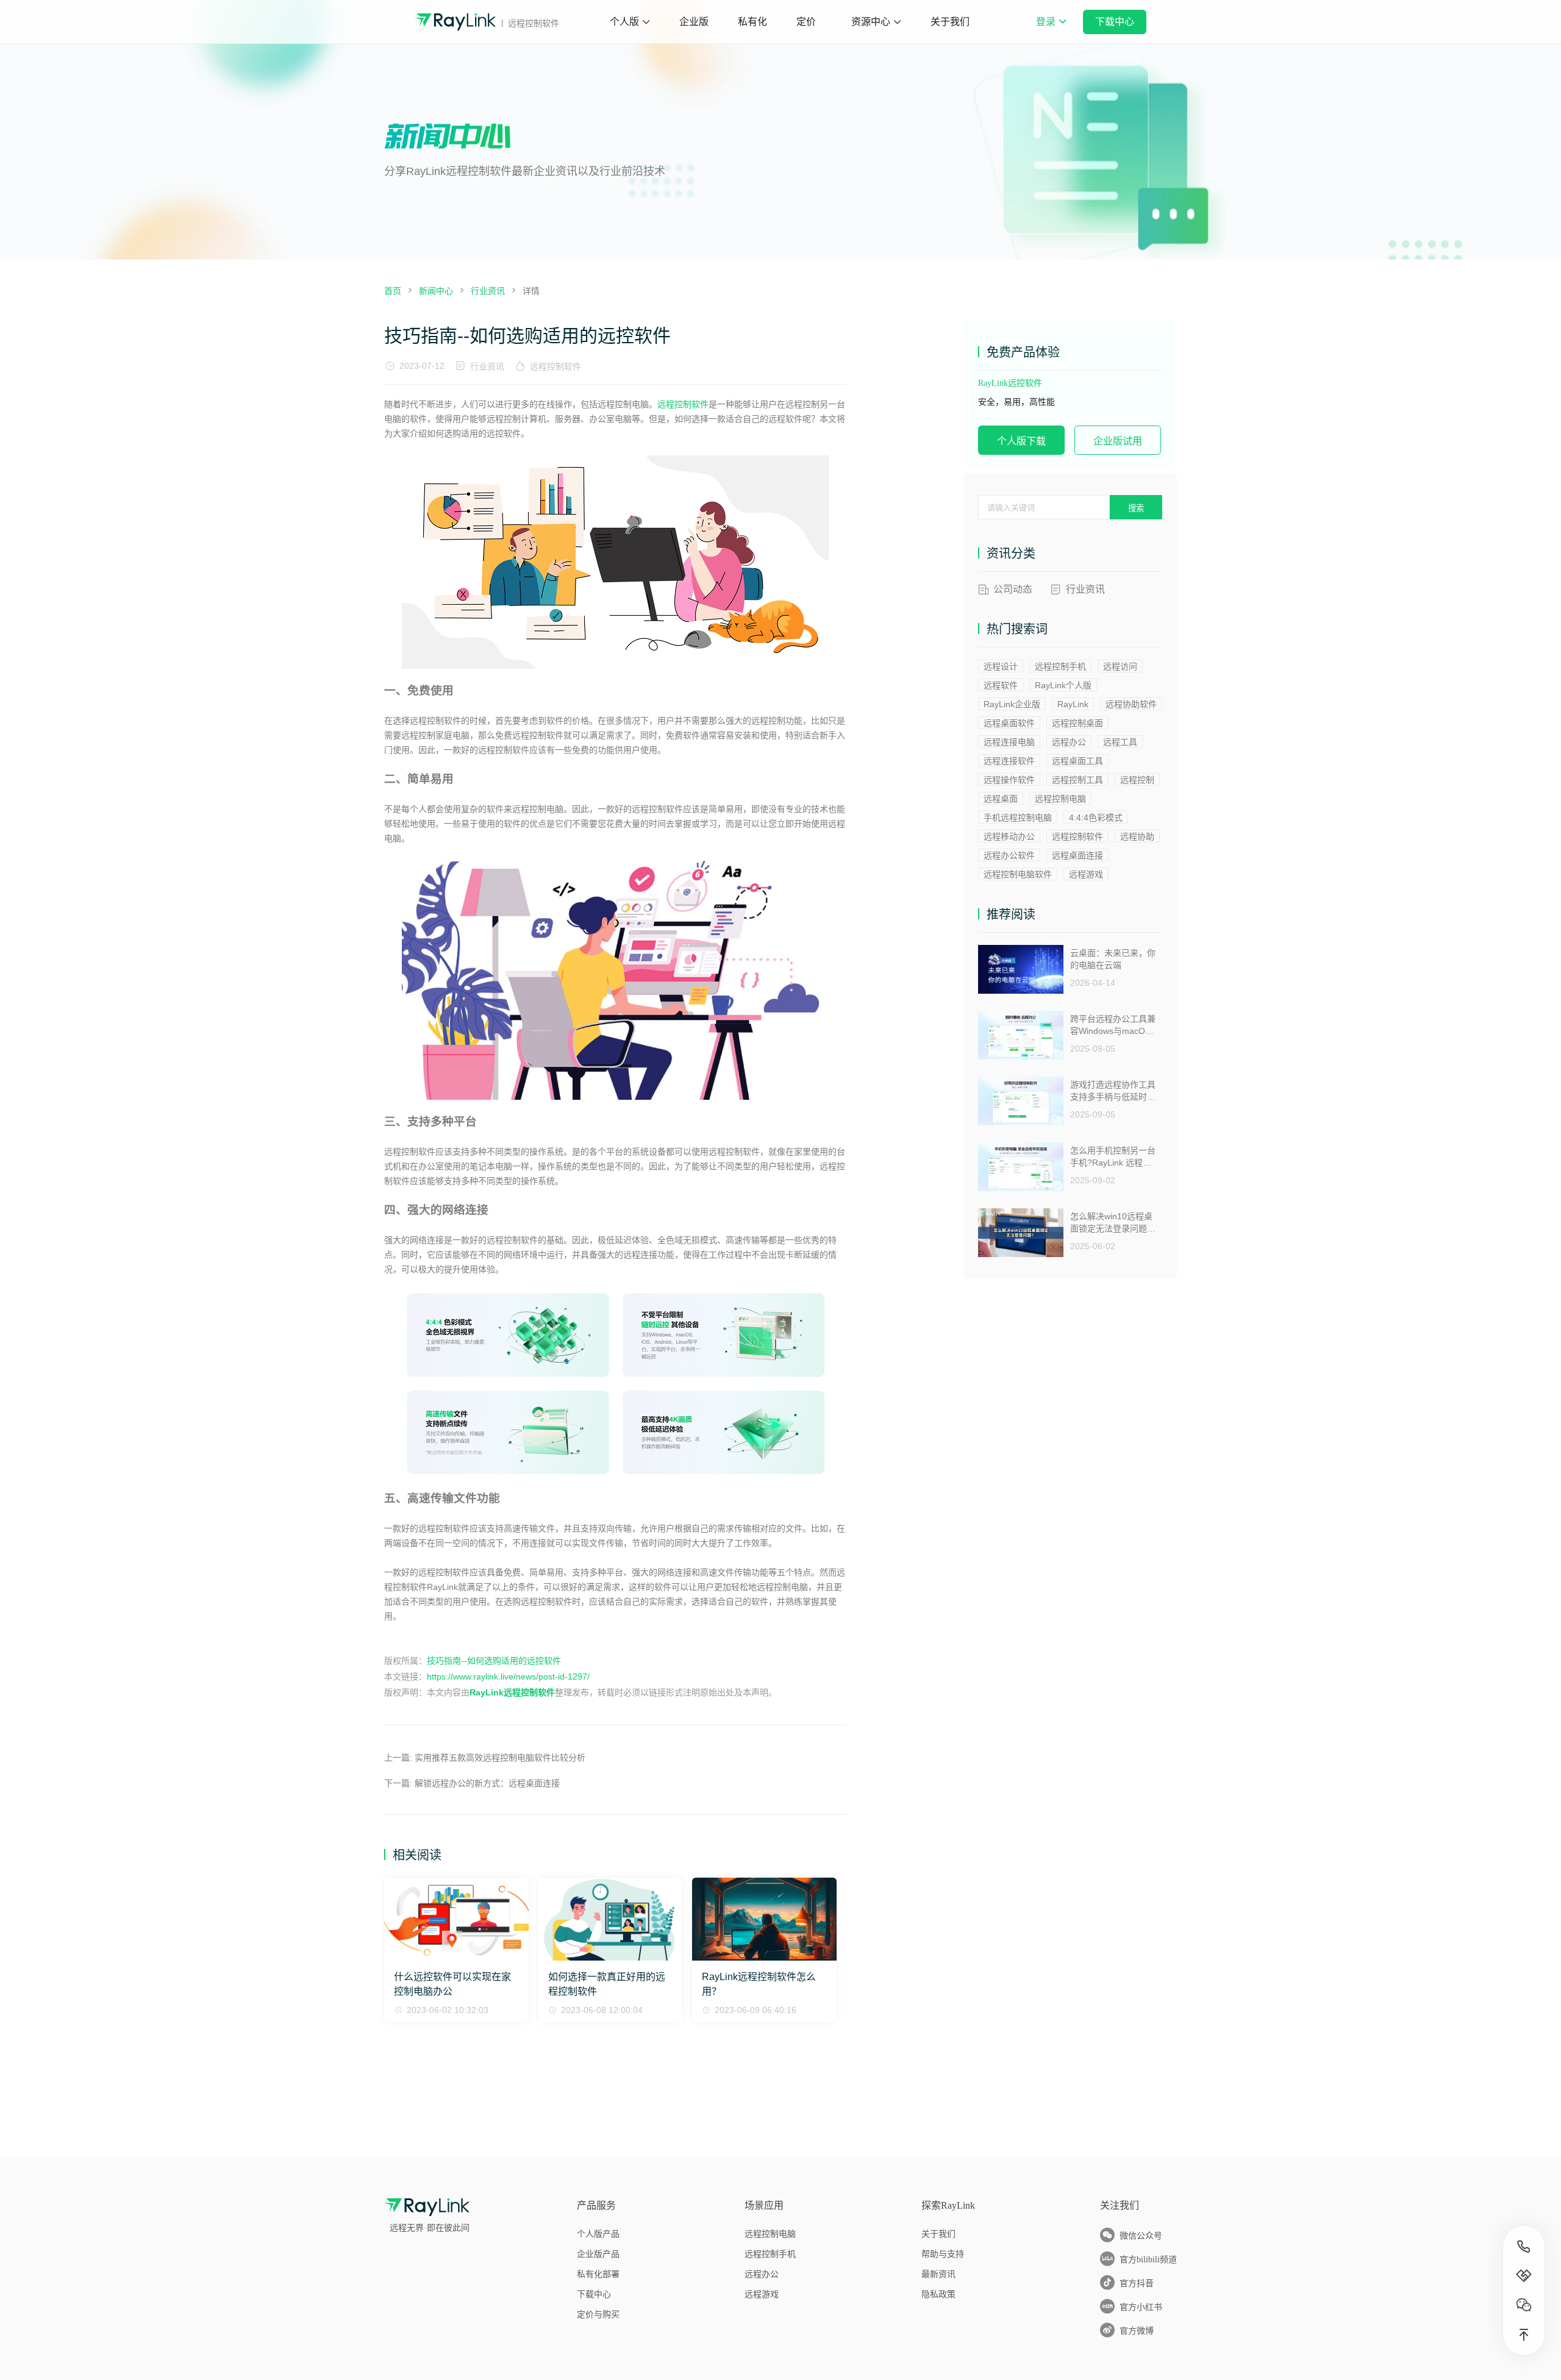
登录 (1051, 30)
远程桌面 (1001, 799)
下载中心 (1115, 22)
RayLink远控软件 (1010, 383)
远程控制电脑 (1060, 799)
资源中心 (871, 22)
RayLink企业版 (1012, 704)
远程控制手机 (1060, 666)
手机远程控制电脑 (1018, 818)
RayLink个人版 (1063, 685)
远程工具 (1120, 742)
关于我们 (950, 22)
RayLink (1073, 704)
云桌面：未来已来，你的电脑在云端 (1113, 959)
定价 (806, 22)
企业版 (694, 22)
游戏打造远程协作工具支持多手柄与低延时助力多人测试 (1113, 1091)
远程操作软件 (1009, 780)
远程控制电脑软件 (1018, 874)
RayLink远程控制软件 (512, 1692)
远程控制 (1137, 780)
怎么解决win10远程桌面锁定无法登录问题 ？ (1111, 1223)
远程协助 (1137, 836)
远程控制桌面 (1077, 723)
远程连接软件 (1009, 761)
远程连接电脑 (1009, 742)
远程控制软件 (555, 366)
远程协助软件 (1131, 704)
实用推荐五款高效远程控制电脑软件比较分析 (500, 1758)
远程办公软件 (1009, 855)
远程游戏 (1086, 874)
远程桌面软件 (1009, 723)
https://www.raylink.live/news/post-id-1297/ (508, 1676)
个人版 (624, 22)
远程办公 (1069, 742)
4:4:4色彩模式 (1096, 818)
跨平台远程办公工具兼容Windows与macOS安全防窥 (1113, 1025)
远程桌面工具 (1077, 761)
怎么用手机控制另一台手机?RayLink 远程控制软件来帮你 (1113, 1157)
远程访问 (1120, 666)
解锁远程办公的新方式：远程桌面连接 (487, 1783)
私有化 (752, 22)
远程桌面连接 (1077, 855)
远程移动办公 (1009, 836)
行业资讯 (487, 366)
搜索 (1136, 508)
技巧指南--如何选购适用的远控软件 (494, 1661)
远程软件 (1001, 685)
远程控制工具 (1077, 780)
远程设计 (1001, 666)
